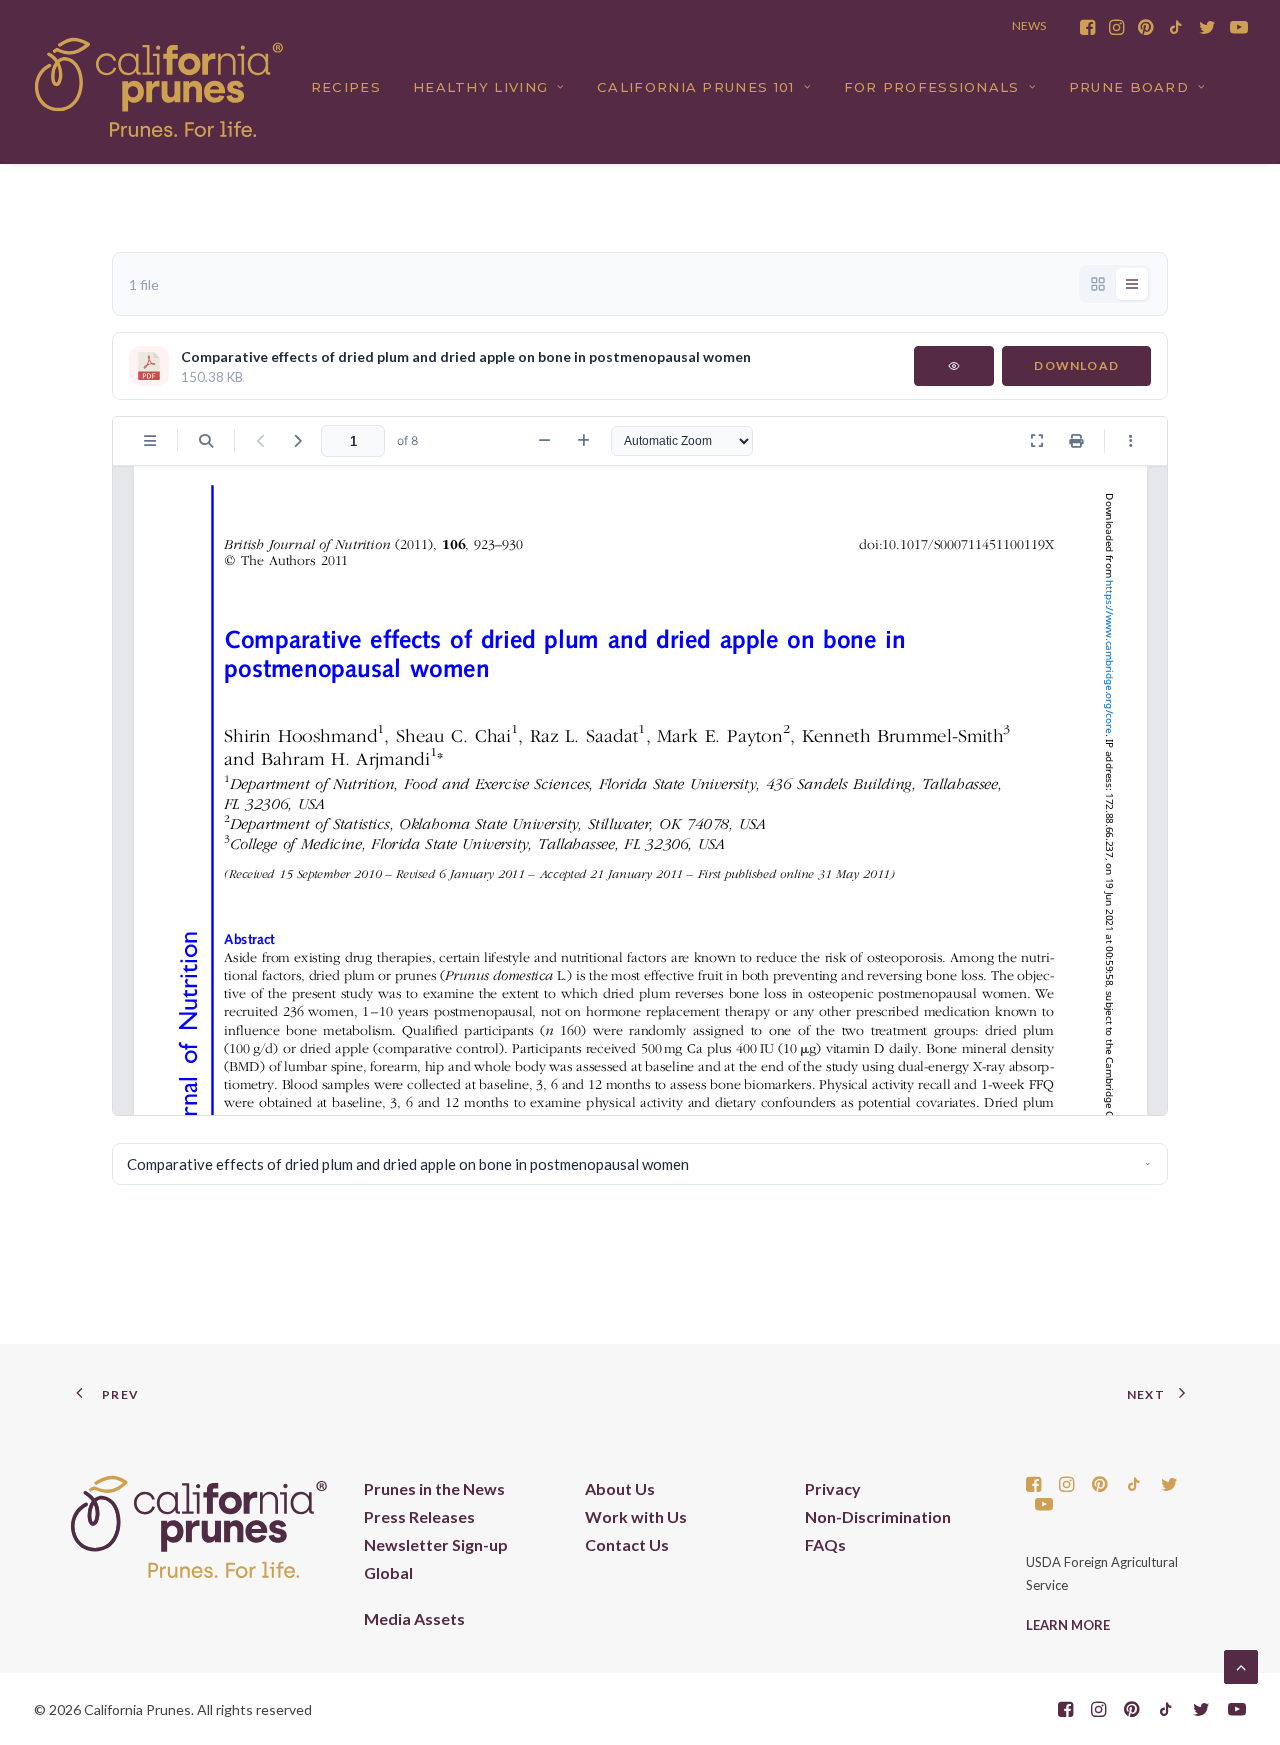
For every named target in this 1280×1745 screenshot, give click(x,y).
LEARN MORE (1068, 1625)
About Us (620, 1488)
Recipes (346, 87)
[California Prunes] (159, 87)
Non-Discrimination (878, 1516)
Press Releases (419, 1516)
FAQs (825, 1544)
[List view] (1132, 284)
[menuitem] (1087, 27)
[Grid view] (1098, 284)
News (1029, 25)
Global (388, 1572)
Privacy (833, 1488)
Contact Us (627, 1544)
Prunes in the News (434, 1488)
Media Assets (414, 1618)
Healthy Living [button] (480, 87)
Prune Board (1129, 87)
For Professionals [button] (932, 87)
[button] (1087, 27)
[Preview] (954, 366)
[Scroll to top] (1241, 1664)
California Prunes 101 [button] (695, 87)
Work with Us (636, 1516)
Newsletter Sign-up (436, 1544)
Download (1076, 365)
